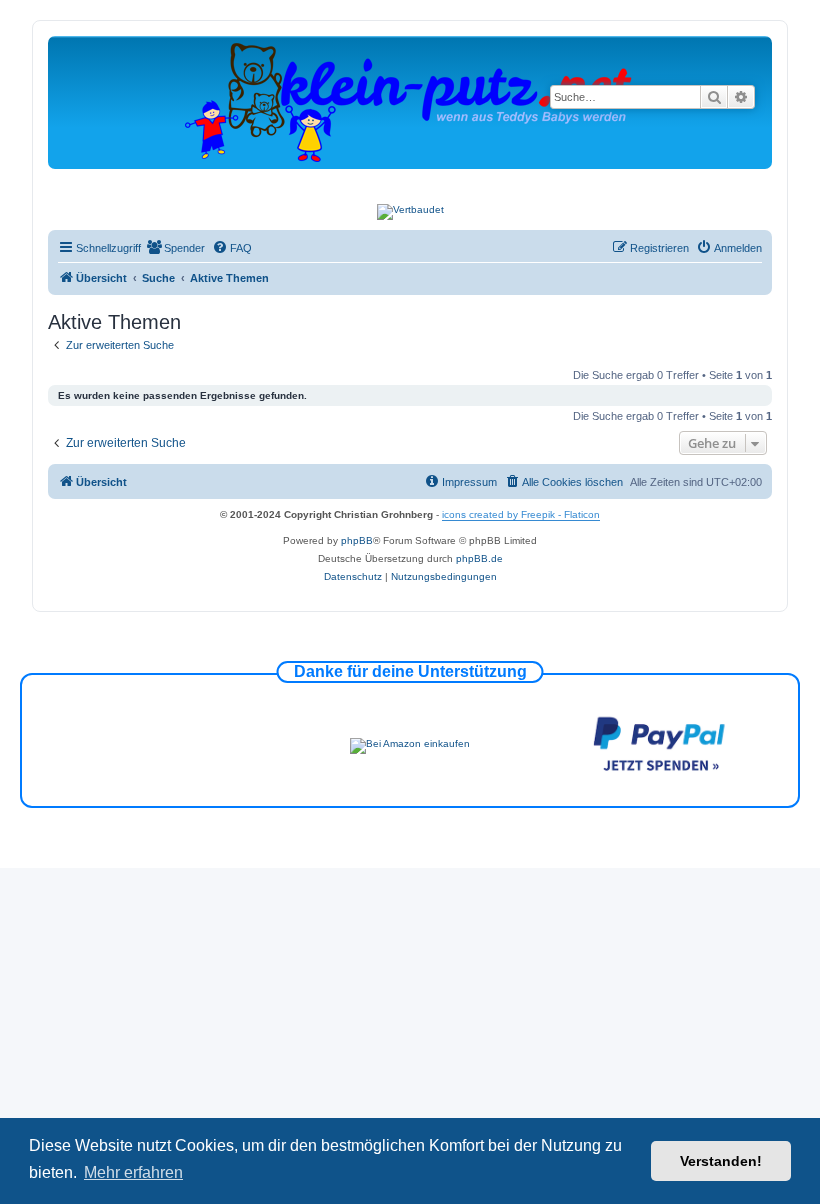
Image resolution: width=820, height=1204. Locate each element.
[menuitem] (175, 248)
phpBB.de (479, 558)
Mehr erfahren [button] (133, 1172)
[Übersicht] (410, 101)
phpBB (357, 540)
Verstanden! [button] (721, 1161)
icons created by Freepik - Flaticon (521, 514)
